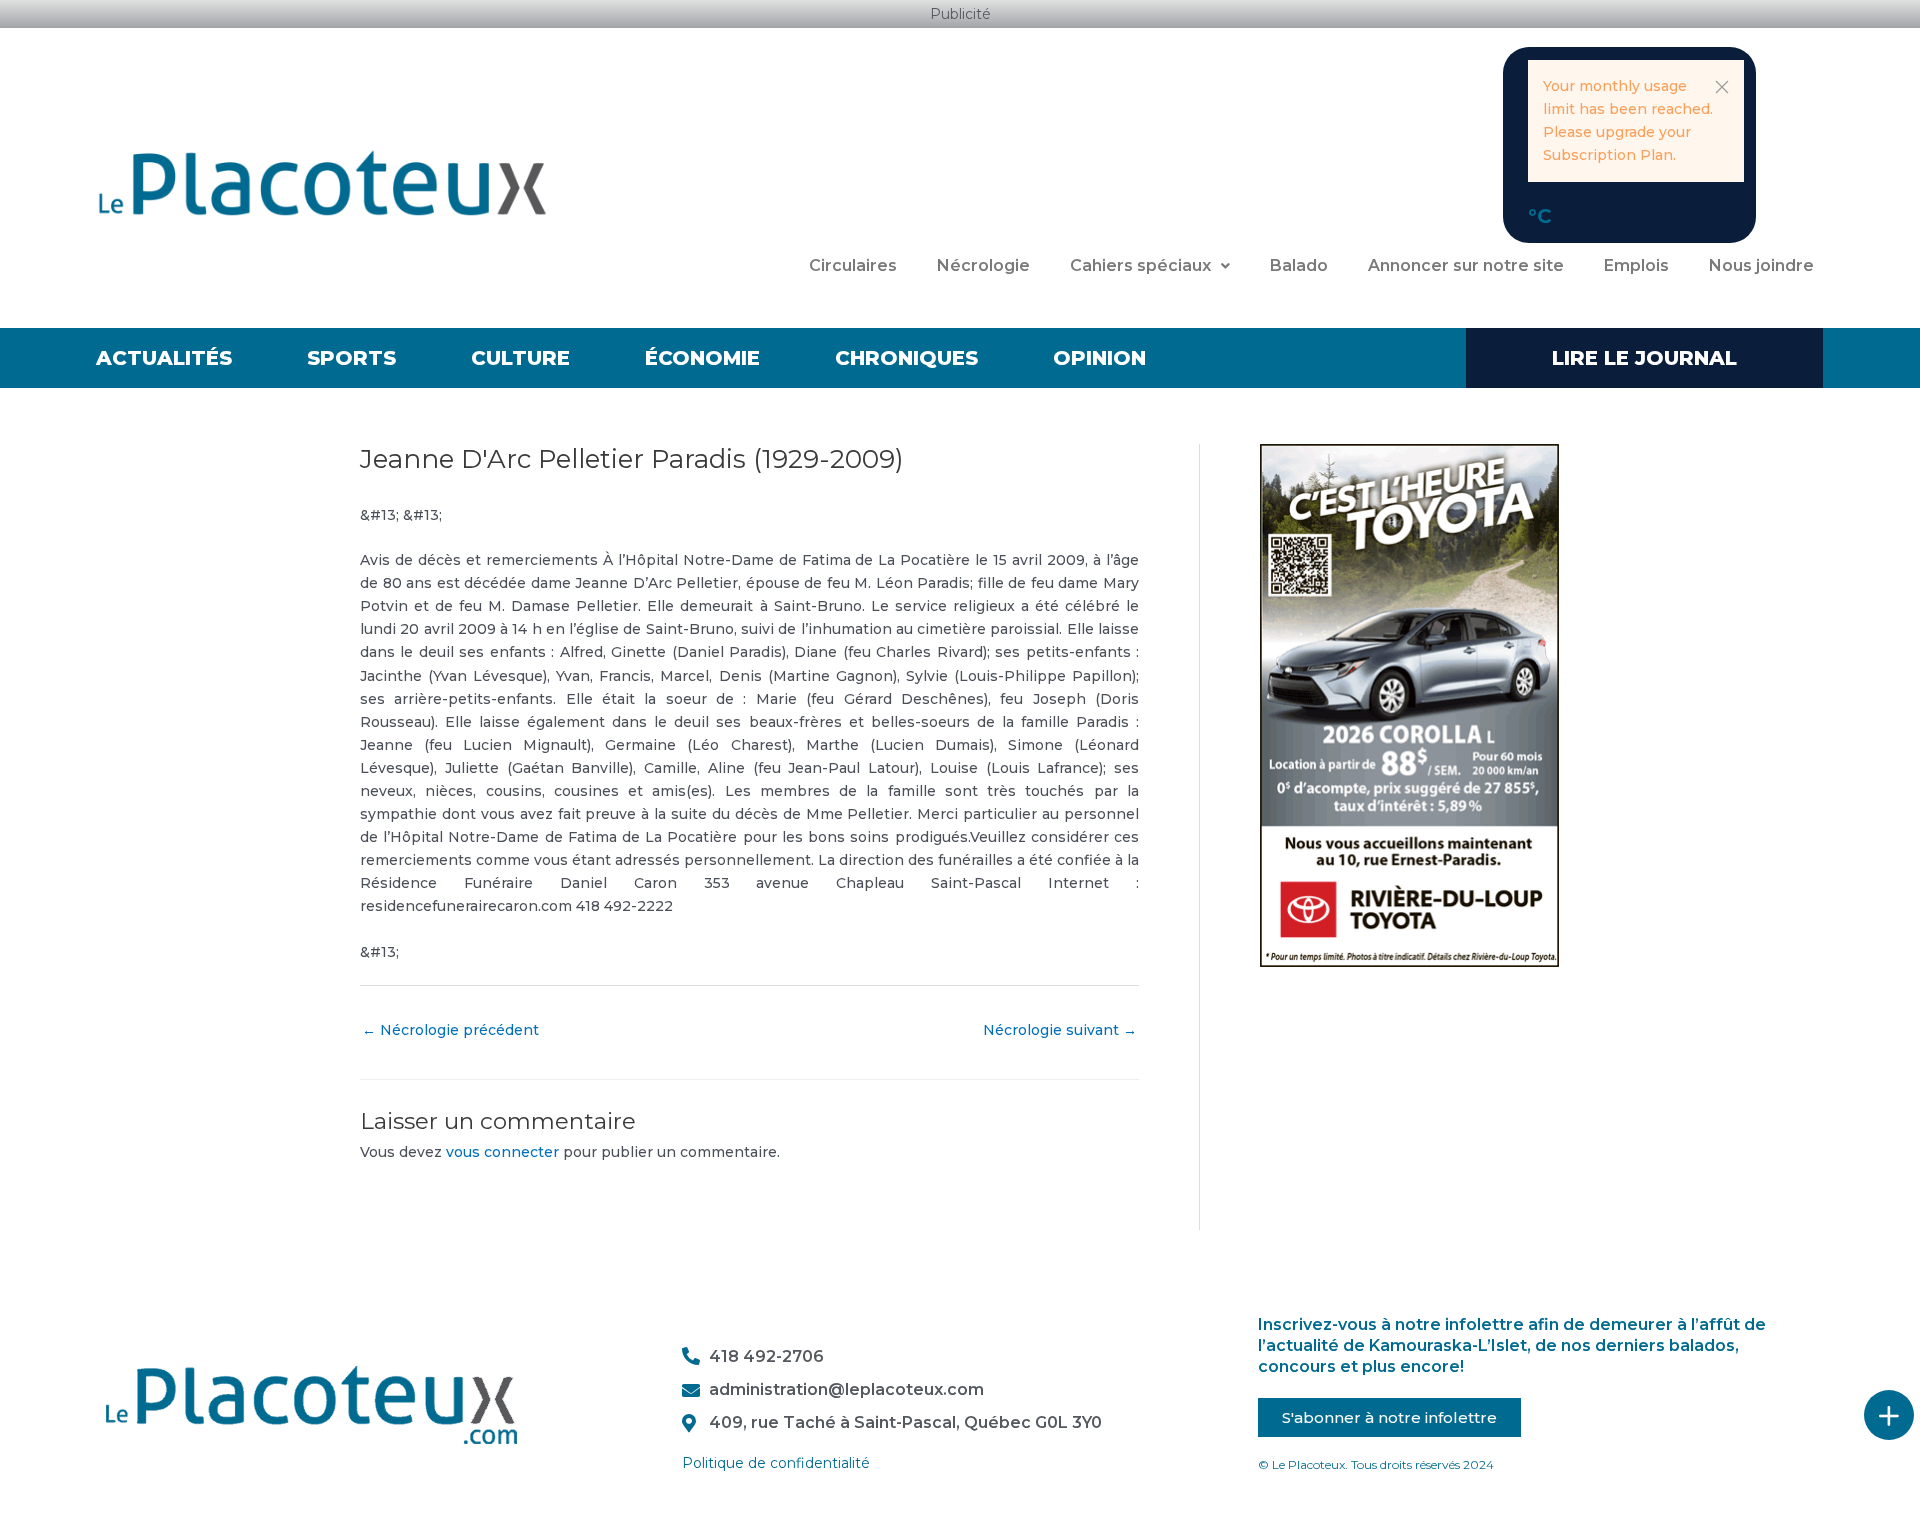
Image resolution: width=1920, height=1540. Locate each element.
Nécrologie (983, 265)
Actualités (164, 358)
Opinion (1099, 358)
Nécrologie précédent (450, 1030)
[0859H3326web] (1409, 704)
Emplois (1636, 265)
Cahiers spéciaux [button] (1140, 265)
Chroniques (906, 358)
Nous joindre (1761, 265)
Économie (702, 358)
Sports (351, 358)
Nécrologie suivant (1060, 1030)
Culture (520, 358)
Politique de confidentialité (776, 1463)
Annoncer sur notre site (1466, 265)
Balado (1299, 265)
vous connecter (502, 1152)
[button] (1722, 87)
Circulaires (853, 265)
